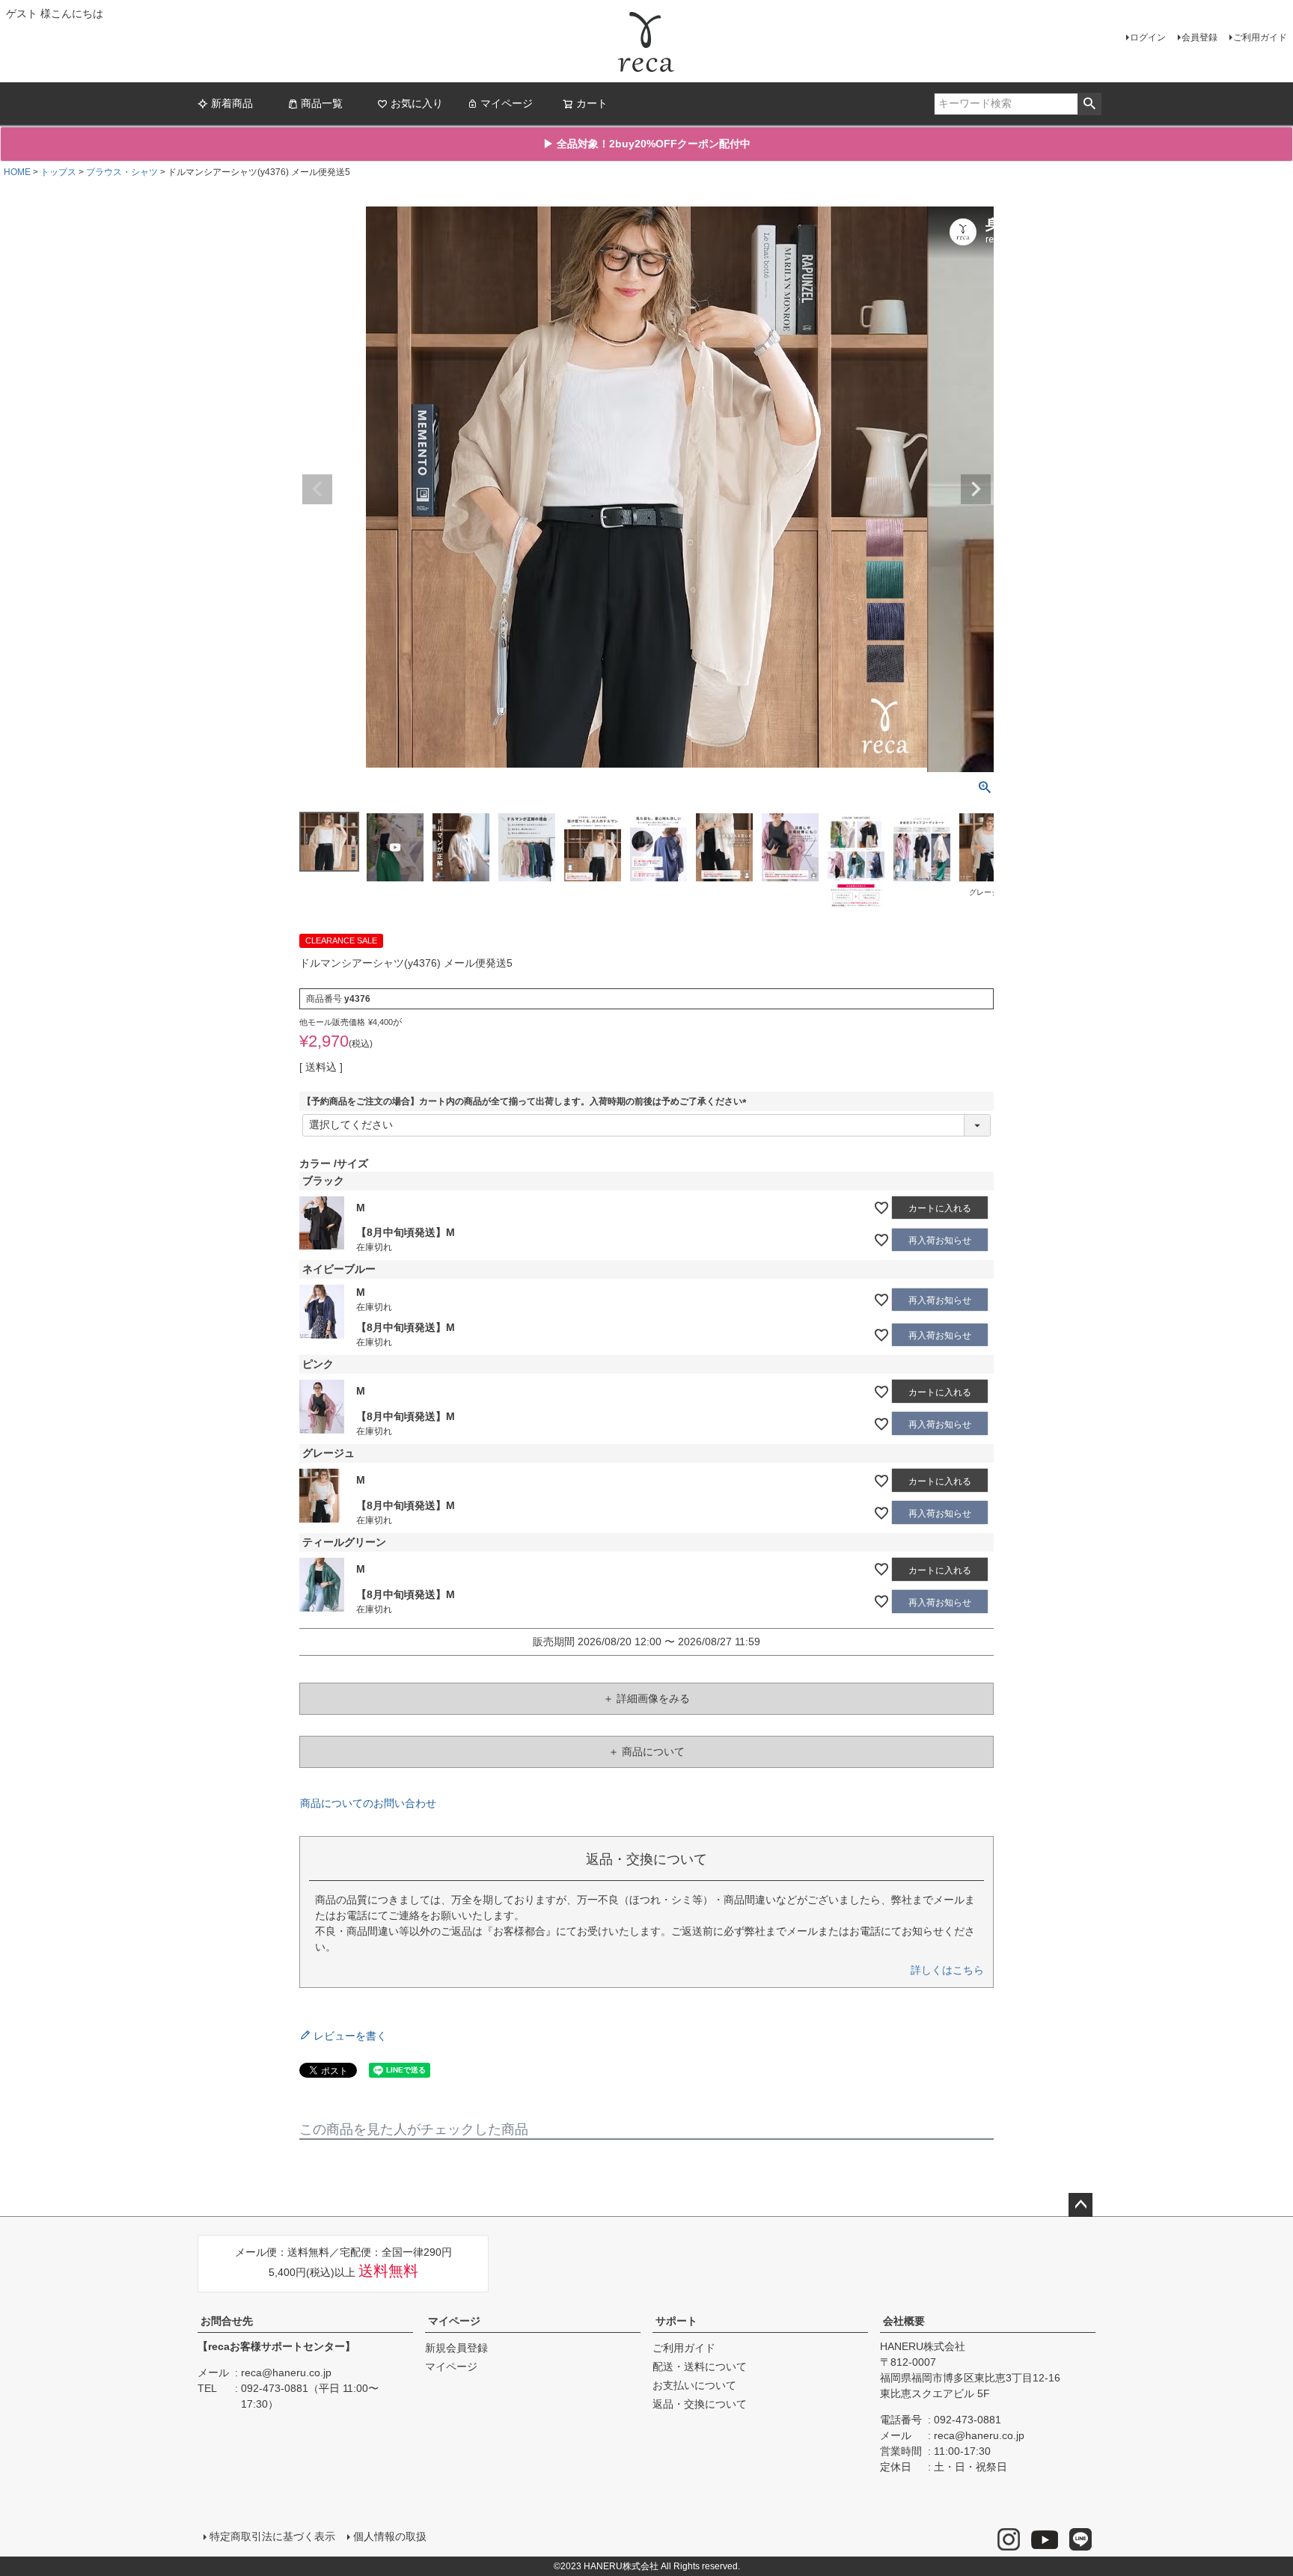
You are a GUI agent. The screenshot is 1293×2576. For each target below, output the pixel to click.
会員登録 (1199, 37)
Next (976, 489)
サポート (676, 2321)
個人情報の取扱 (390, 2536)
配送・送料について (700, 2367)
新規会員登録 (456, 2348)
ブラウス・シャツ (122, 172)
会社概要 (904, 2321)
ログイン (1148, 37)
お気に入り (417, 103)
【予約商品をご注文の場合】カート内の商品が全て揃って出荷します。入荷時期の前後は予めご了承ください (527, 1101)
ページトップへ (1080, 2205)
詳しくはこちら (947, 1970)
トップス (58, 172)
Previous (317, 489)
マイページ (507, 103)
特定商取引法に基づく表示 (272, 2536)
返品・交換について (700, 2404)
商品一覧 (322, 103)
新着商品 (232, 103)
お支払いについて (694, 2385)
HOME (17, 172)
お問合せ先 (227, 2321)
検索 (1089, 104)
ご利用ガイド (1260, 37)
